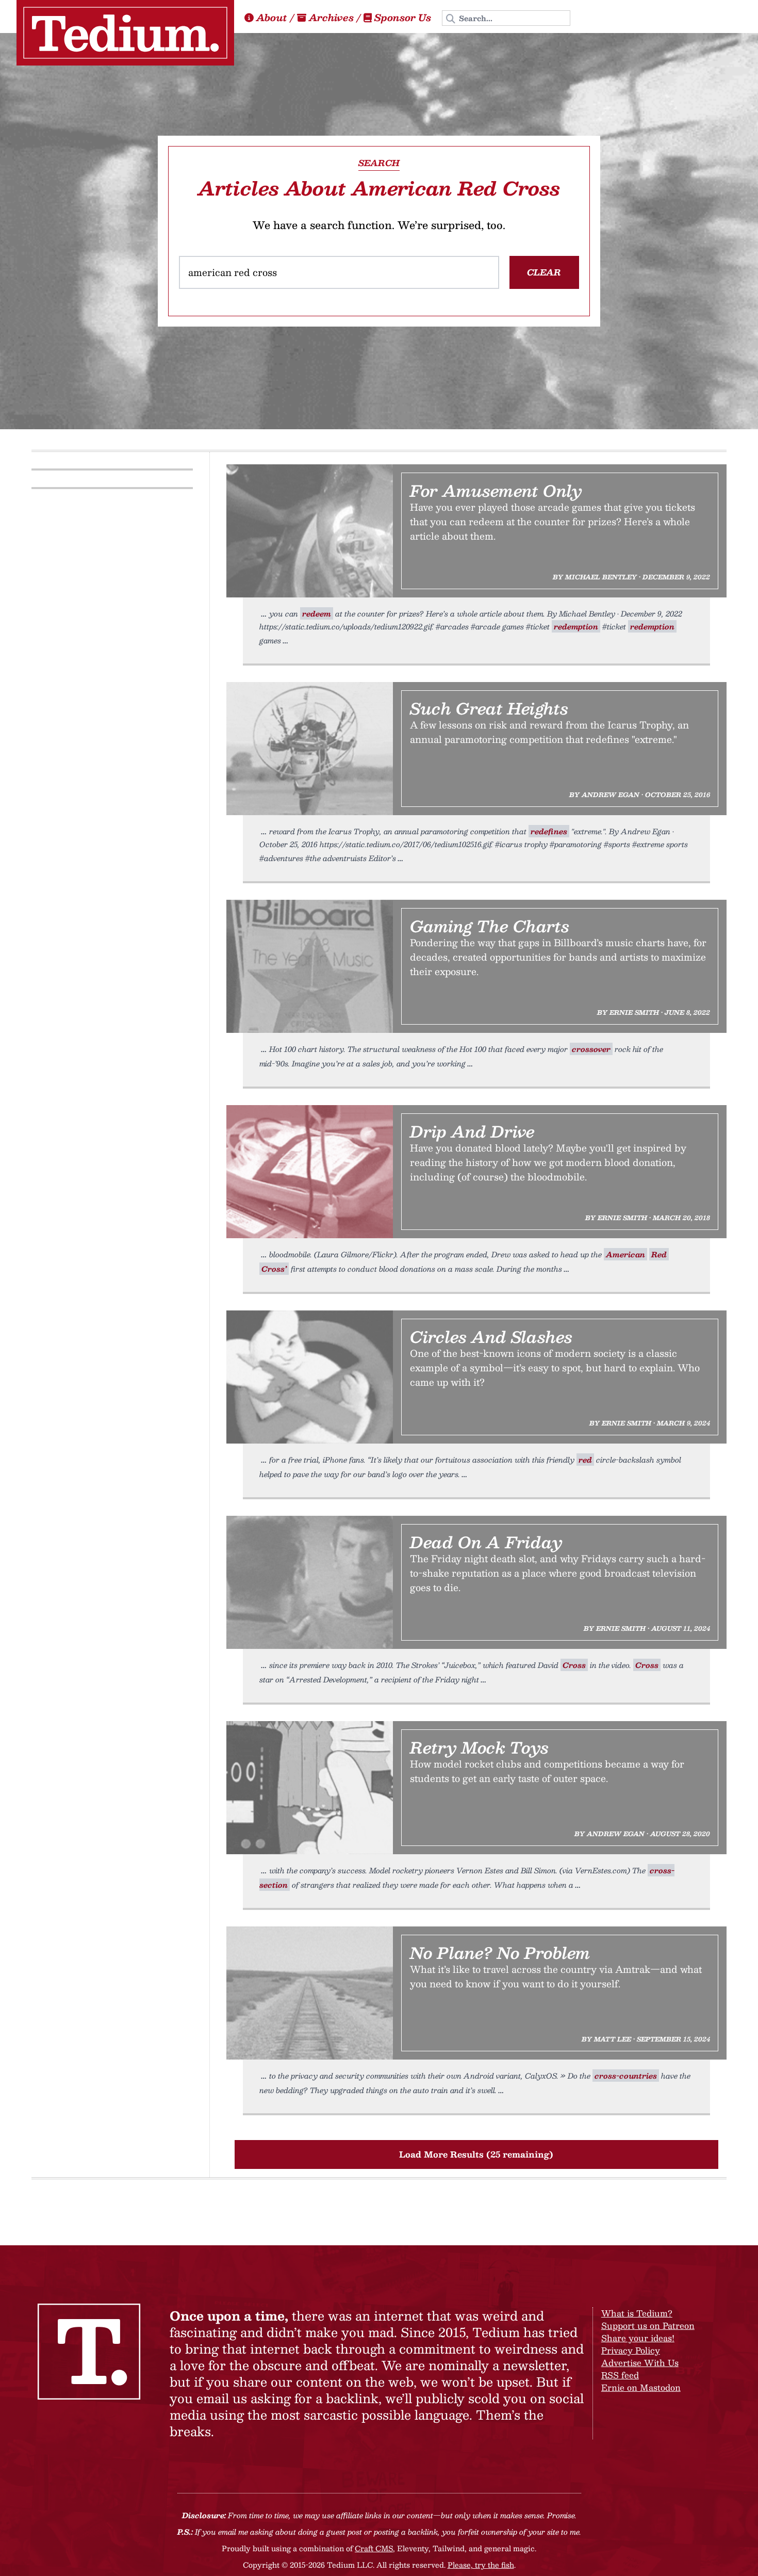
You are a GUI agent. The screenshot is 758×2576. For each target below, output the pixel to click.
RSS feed (620, 2375)
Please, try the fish (481, 2565)
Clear (544, 272)
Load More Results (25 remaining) (476, 2154)
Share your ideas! (638, 2338)
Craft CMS (374, 2548)
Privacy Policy (631, 2350)
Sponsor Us (403, 18)
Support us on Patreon (648, 2326)
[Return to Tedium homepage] (125, 33)
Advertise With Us (640, 2363)
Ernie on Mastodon (641, 2387)
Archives (331, 18)
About (272, 18)
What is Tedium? (637, 2313)
